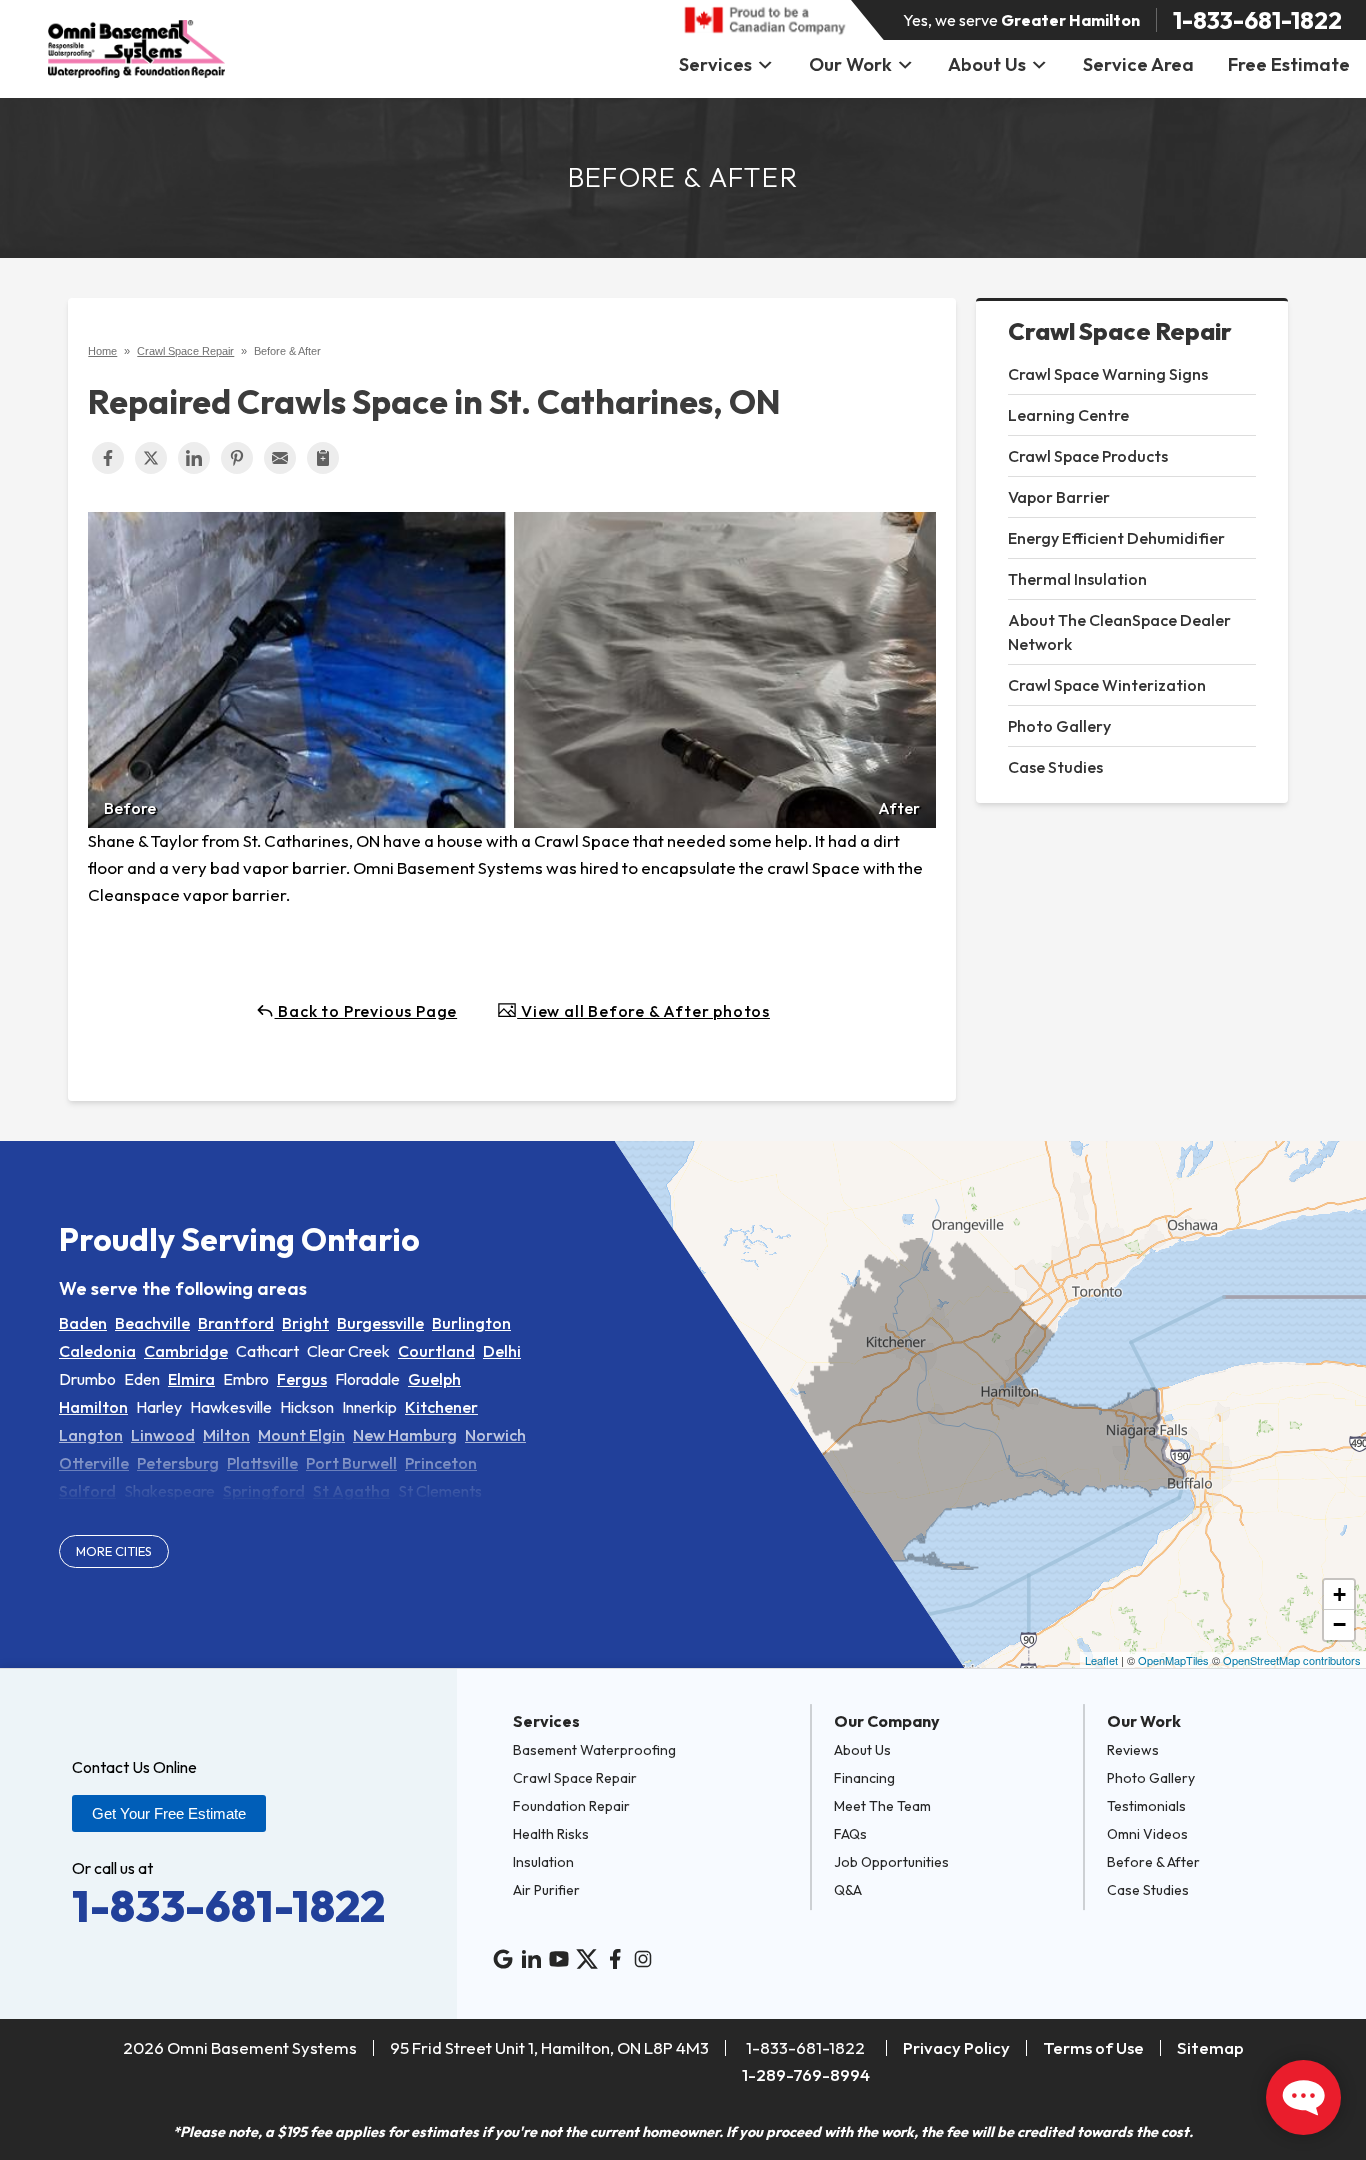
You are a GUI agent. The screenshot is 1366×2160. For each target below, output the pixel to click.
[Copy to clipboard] (323, 458)
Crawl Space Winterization (1107, 685)
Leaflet (1101, 1660)
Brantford (236, 1323)
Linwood (163, 1435)
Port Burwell (351, 1463)
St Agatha (351, 1491)
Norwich (495, 1435)
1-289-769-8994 (806, 2074)
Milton (226, 1435)
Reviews (1133, 1750)
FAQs (850, 1834)
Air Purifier (546, 1890)
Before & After (1153, 1862)
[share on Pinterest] (237, 458)
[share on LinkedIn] (194, 458)
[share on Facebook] (108, 458)
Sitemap (1210, 2047)
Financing (864, 1778)
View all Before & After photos (643, 1011)
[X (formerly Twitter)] (587, 1959)
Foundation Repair (571, 1806)
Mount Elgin (301, 1435)
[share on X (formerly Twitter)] (151, 458)
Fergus (302, 1379)
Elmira (191, 1379)
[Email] (280, 458)
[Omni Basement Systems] (136, 49)
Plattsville (262, 1463)
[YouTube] (559, 1959)
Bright (305, 1323)
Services (715, 64)
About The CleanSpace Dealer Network (1119, 632)
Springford (264, 1491)
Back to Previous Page (366, 1011)
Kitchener (441, 1407)
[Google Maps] (503, 1959)
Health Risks (551, 1834)
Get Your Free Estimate (169, 1813)
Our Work (850, 64)
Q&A (848, 1890)
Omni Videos (1147, 1834)
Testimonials (1146, 1806)
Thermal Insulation (1077, 579)
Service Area (1138, 64)
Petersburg (178, 1463)
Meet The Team (882, 1806)
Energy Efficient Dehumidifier (1116, 538)
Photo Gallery (1059, 726)
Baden (83, 1323)
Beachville (152, 1323)
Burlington (471, 1323)
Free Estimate (1289, 64)
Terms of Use (1093, 2047)
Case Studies (1055, 767)
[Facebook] (615, 1959)
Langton (91, 1435)
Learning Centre (1068, 415)
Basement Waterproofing (594, 1750)
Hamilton (93, 1407)
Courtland (436, 1351)
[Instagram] (643, 1959)
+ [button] (1339, 1594)
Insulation (543, 1862)
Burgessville (380, 1323)
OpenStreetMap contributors (1292, 1660)
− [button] (1339, 1624)
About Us (987, 64)
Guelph (434, 1379)
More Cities (114, 1551)
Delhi (502, 1351)
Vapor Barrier (1059, 497)
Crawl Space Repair (1120, 331)
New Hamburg (405, 1435)
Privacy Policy (956, 2047)
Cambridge (186, 1351)
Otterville (94, 1463)
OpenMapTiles (1173, 1660)
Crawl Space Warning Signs (1108, 374)
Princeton (441, 1463)
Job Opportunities (891, 1862)
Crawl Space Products (1088, 456)
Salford (87, 1491)
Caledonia (97, 1351)
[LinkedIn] (531, 1959)
